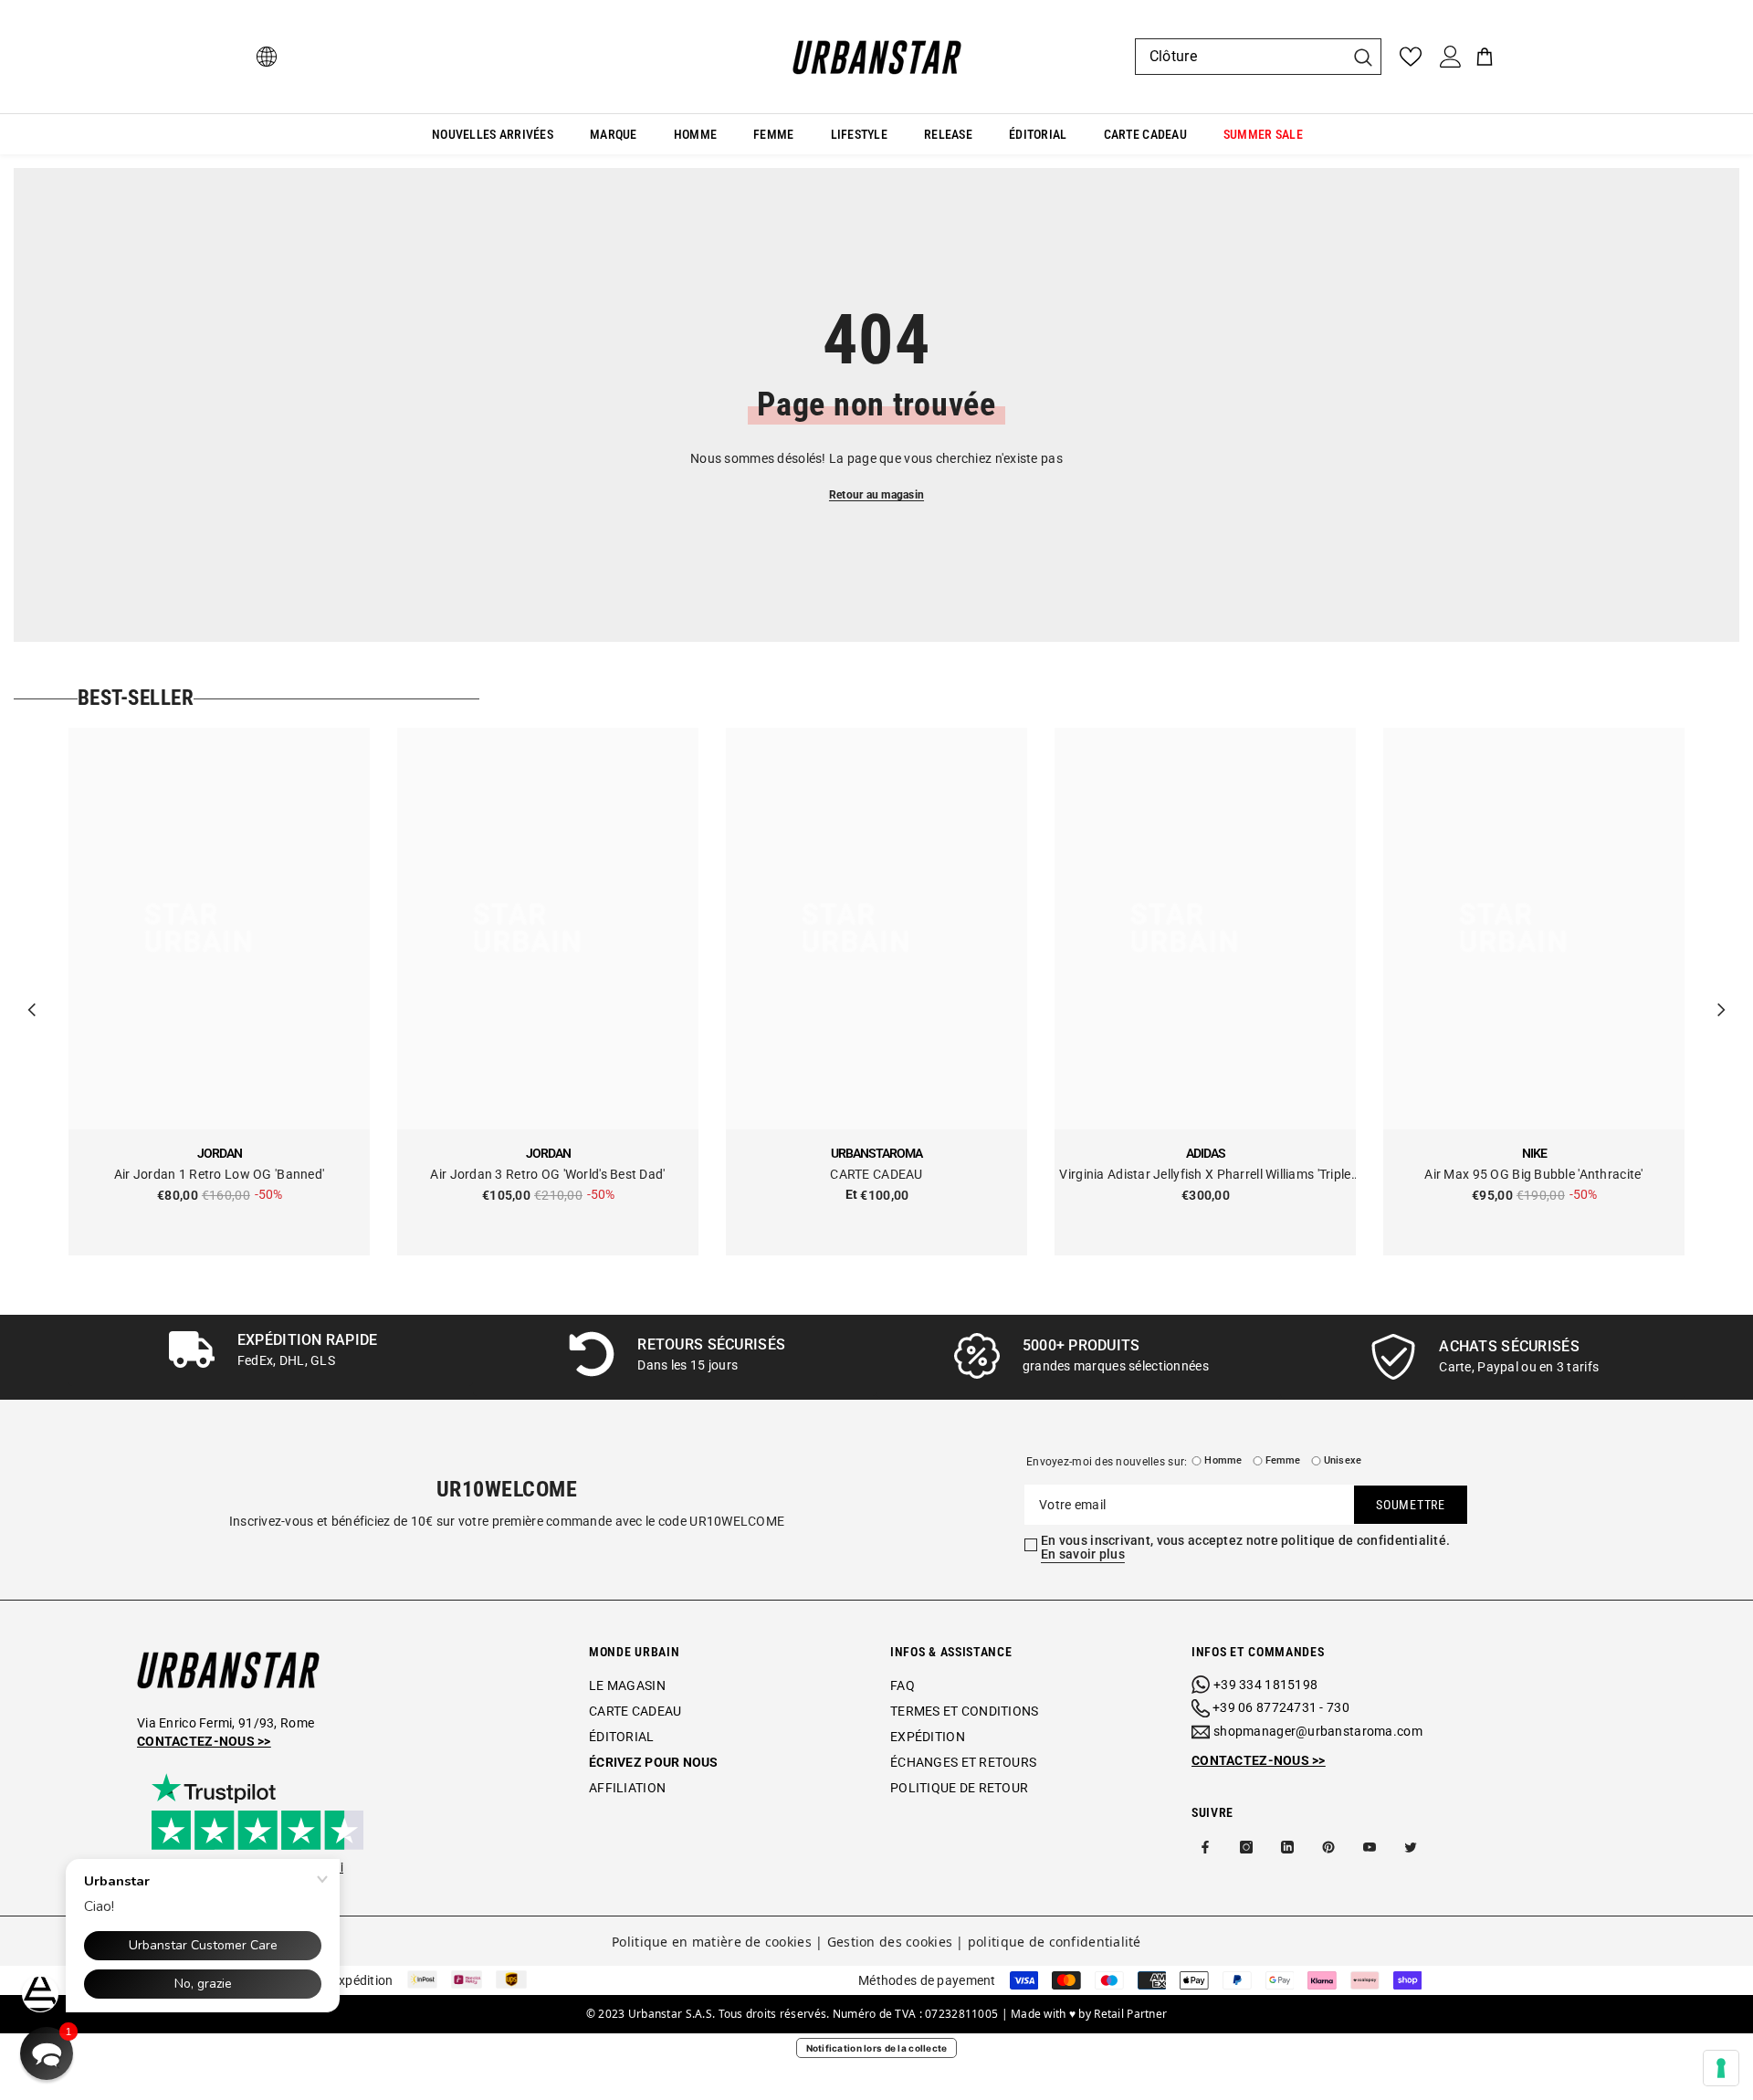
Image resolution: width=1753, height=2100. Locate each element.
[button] (47, 2053)
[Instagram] (1246, 1847)
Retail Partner (1130, 2014)
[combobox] (1240, 57)
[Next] (1721, 992)
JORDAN (220, 1153)
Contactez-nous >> (204, 1741)
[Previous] (32, 992)
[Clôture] (1258, 57)
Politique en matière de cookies (712, 1942)
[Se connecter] (1451, 57)
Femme (1283, 1460)
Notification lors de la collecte (877, 2048)
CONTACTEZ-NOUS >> (1259, 1760)
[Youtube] (1370, 1847)
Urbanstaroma (876, 1153)
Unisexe (1343, 1460)
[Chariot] (1485, 57)
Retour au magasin (876, 495)
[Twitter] (1411, 1847)
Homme (1223, 1460)
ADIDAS (1206, 1153)
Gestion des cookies (890, 1942)
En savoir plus (1083, 1554)
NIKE (1534, 1153)
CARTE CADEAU (876, 1174)
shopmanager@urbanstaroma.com (1318, 1731)
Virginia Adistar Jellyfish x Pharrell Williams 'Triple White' (1205, 1176)
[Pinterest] (1328, 1847)
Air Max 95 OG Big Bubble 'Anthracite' (1533, 1174)
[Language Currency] (267, 57)
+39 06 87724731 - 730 (1281, 1707)
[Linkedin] (1287, 1847)
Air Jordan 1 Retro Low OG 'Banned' (220, 1174)
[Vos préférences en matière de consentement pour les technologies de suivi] (1721, 2068)
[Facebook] (1205, 1847)
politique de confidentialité (1055, 1942)
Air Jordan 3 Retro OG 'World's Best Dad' (547, 1174)
